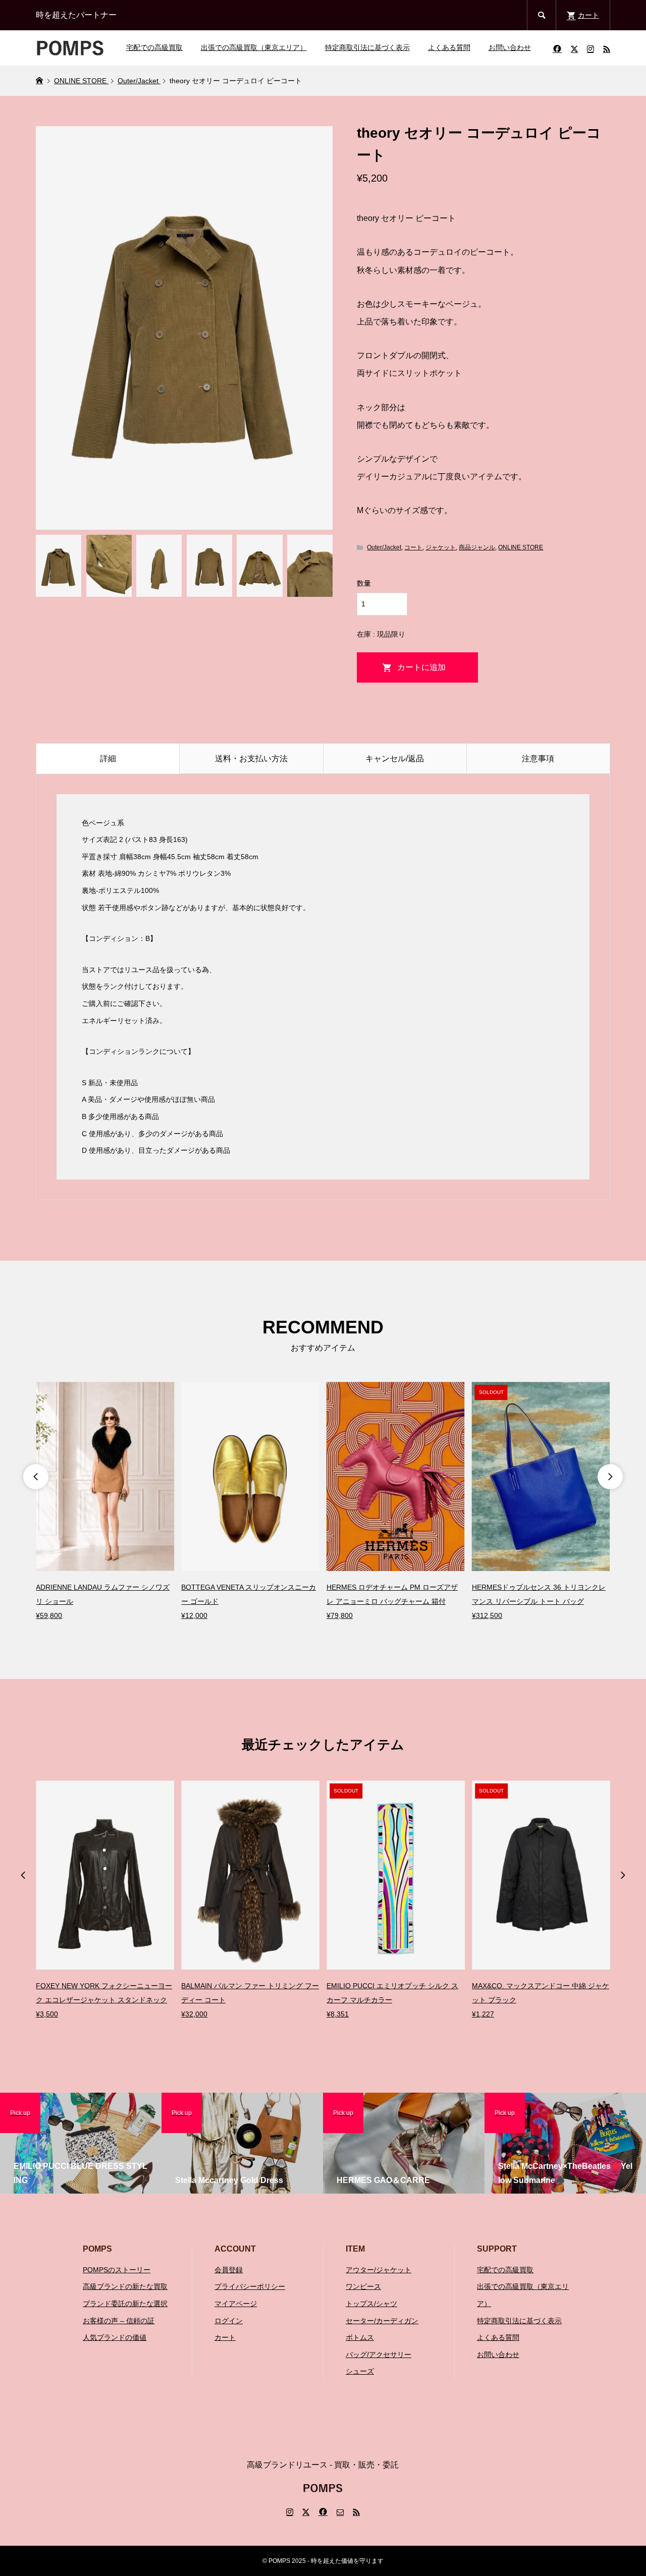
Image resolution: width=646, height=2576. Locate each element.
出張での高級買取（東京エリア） (254, 47)
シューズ (360, 2371)
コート (413, 547)
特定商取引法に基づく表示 (367, 47)
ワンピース (363, 2286)
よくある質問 (449, 47)
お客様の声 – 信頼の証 (119, 2321)
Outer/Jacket (384, 547)
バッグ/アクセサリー (379, 2355)
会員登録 (229, 2270)
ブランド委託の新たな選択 (125, 2304)
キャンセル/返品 (395, 759)
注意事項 (538, 759)
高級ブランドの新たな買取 (125, 2286)
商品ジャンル (477, 547)
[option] (105, 1502)
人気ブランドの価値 (115, 2337)
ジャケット (441, 547)
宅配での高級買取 (154, 47)
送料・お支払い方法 (251, 759)
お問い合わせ (510, 47)
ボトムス (360, 2337)
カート (225, 2337)
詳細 (108, 759)
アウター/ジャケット (379, 2270)
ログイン (229, 2321)
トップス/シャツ (371, 2304)
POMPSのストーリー (117, 2270)
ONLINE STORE (521, 547)
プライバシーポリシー (250, 2286)
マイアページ (236, 2304)
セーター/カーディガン (382, 2321)
